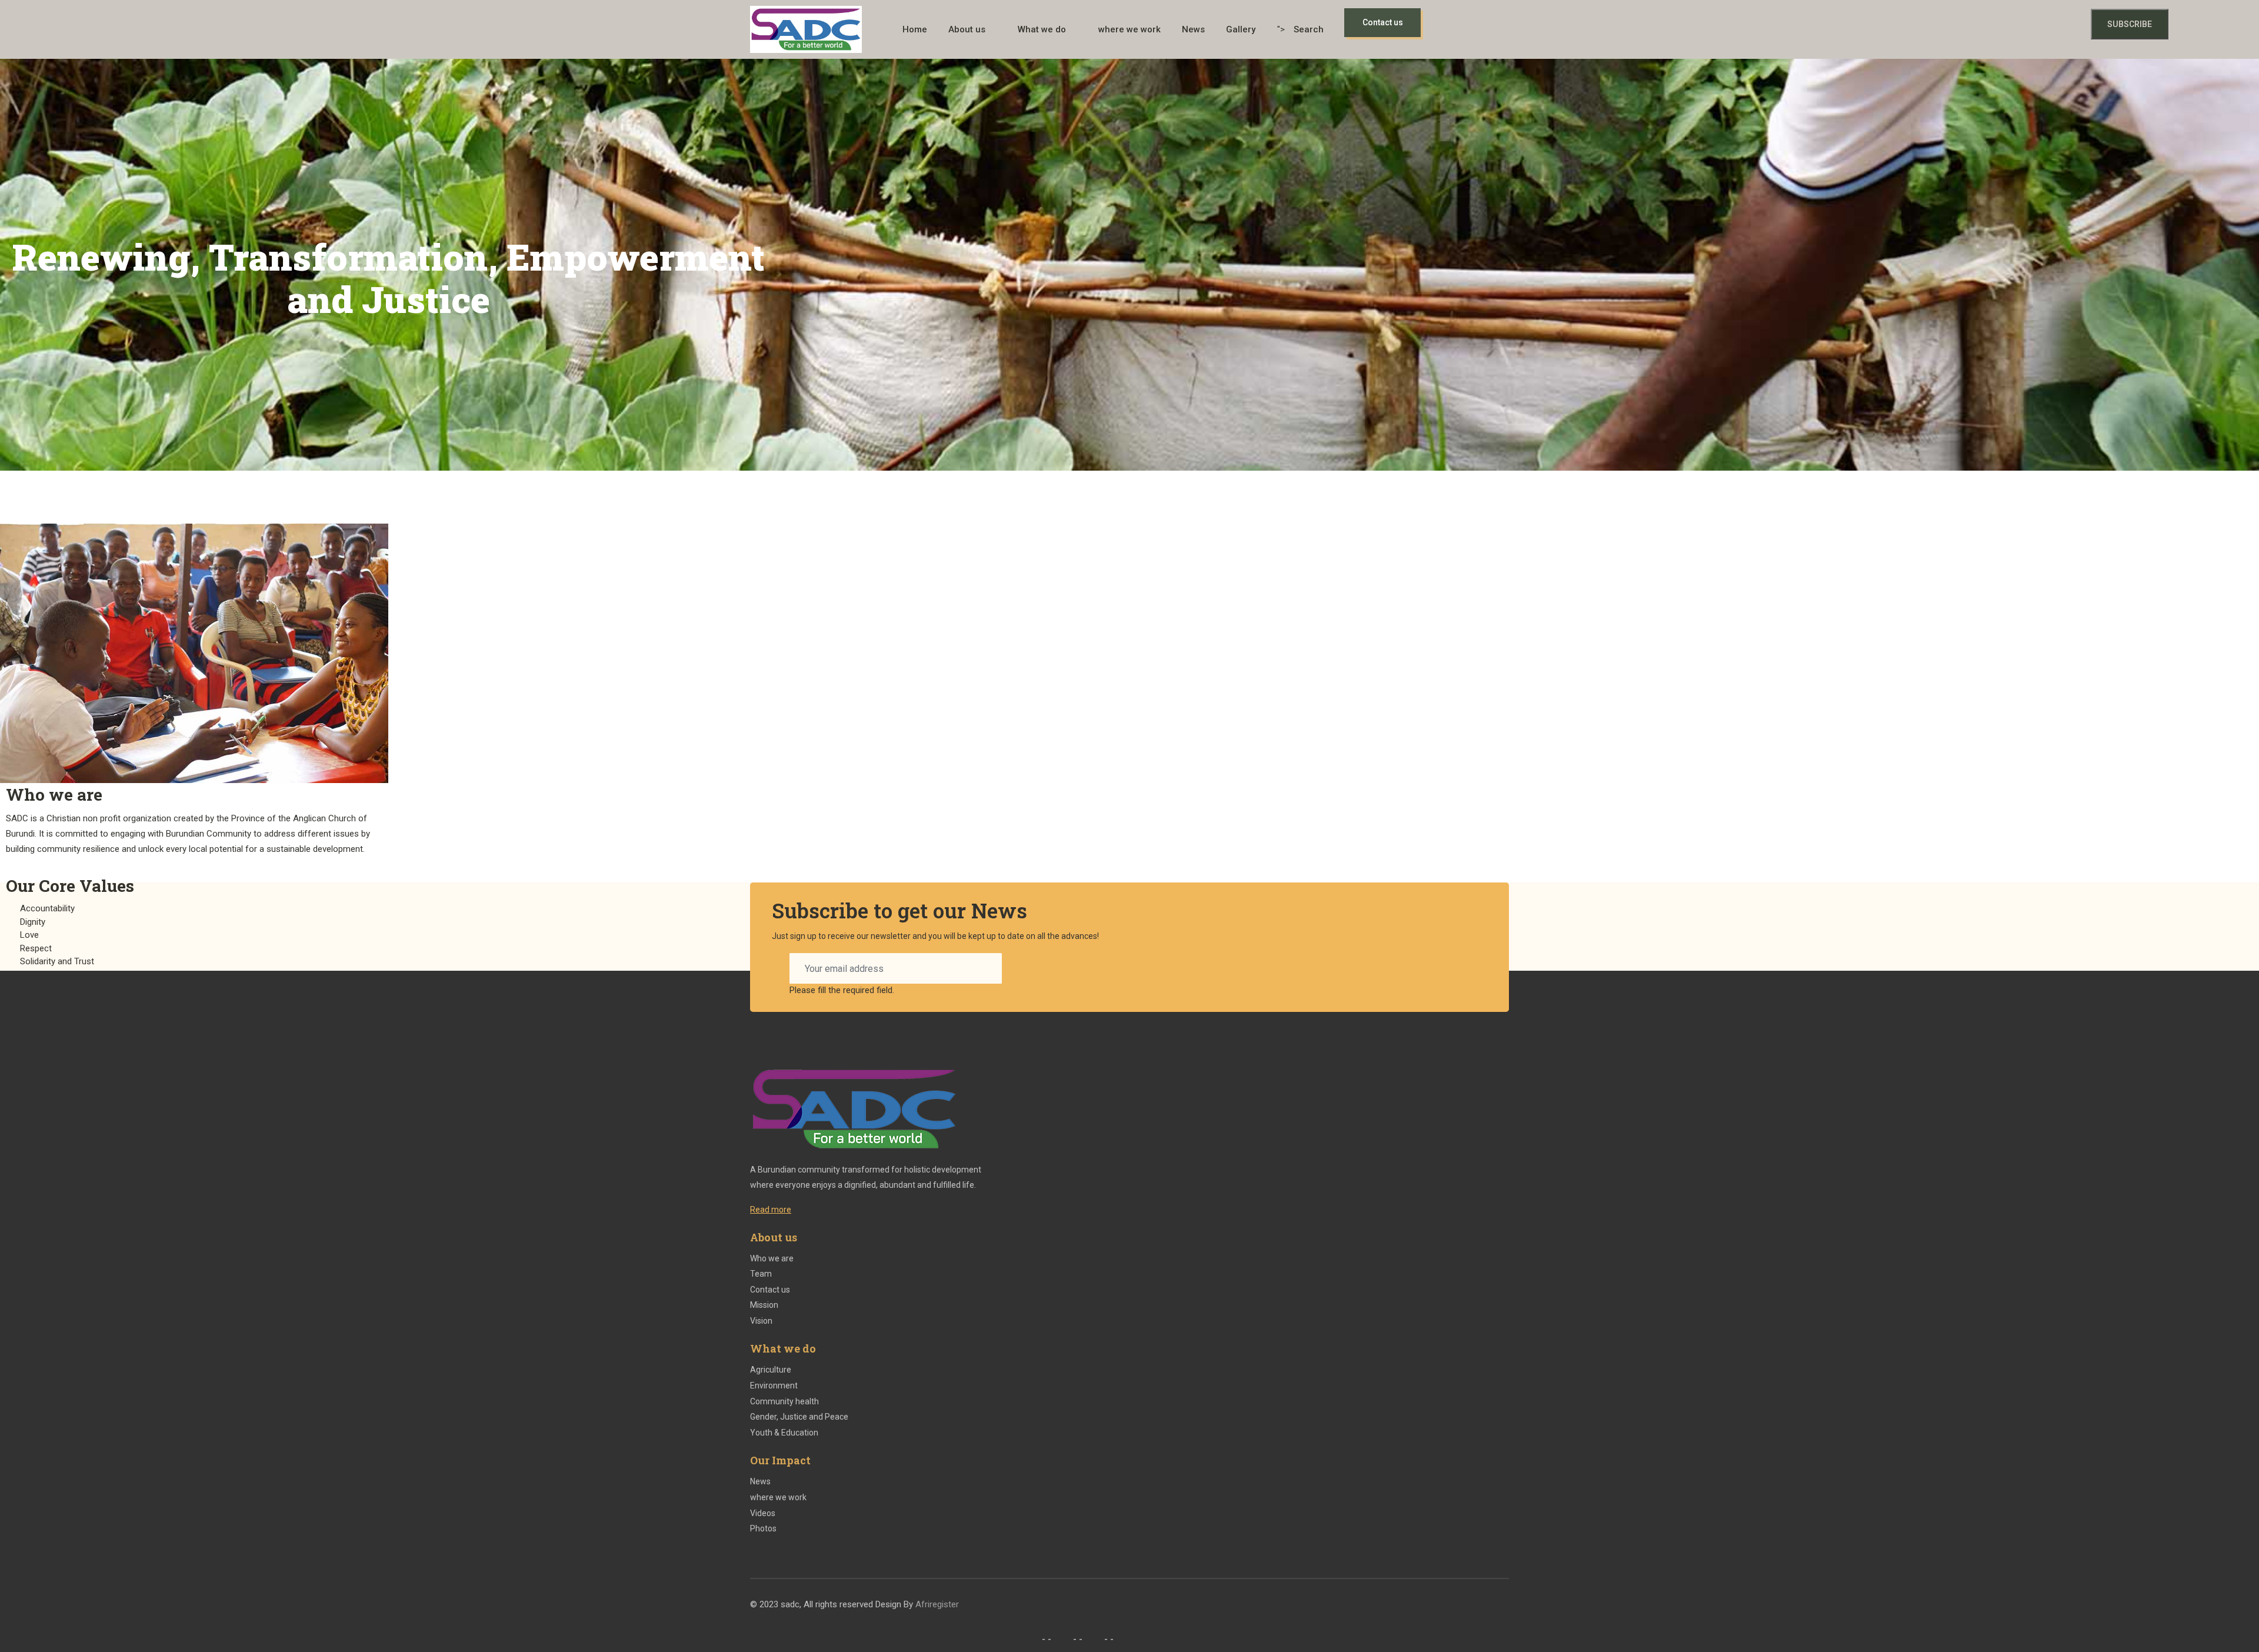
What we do (1042, 29)
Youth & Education (784, 1433)
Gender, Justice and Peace (799, 1417)
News (1193, 29)
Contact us (770, 1290)
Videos (763, 1513)
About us (967, 29)
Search (1309, 29)
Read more (771, 1210)
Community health (784, 1401)
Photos (763, 1528)
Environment (774, 1385)
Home (915, 29)
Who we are (772, 1258)
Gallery (1241, 29)
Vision (761, 1321)
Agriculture (771, 1370)
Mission (764, 1305)
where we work (1129, 29)
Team (761, 1274)
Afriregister (938, 1604)
